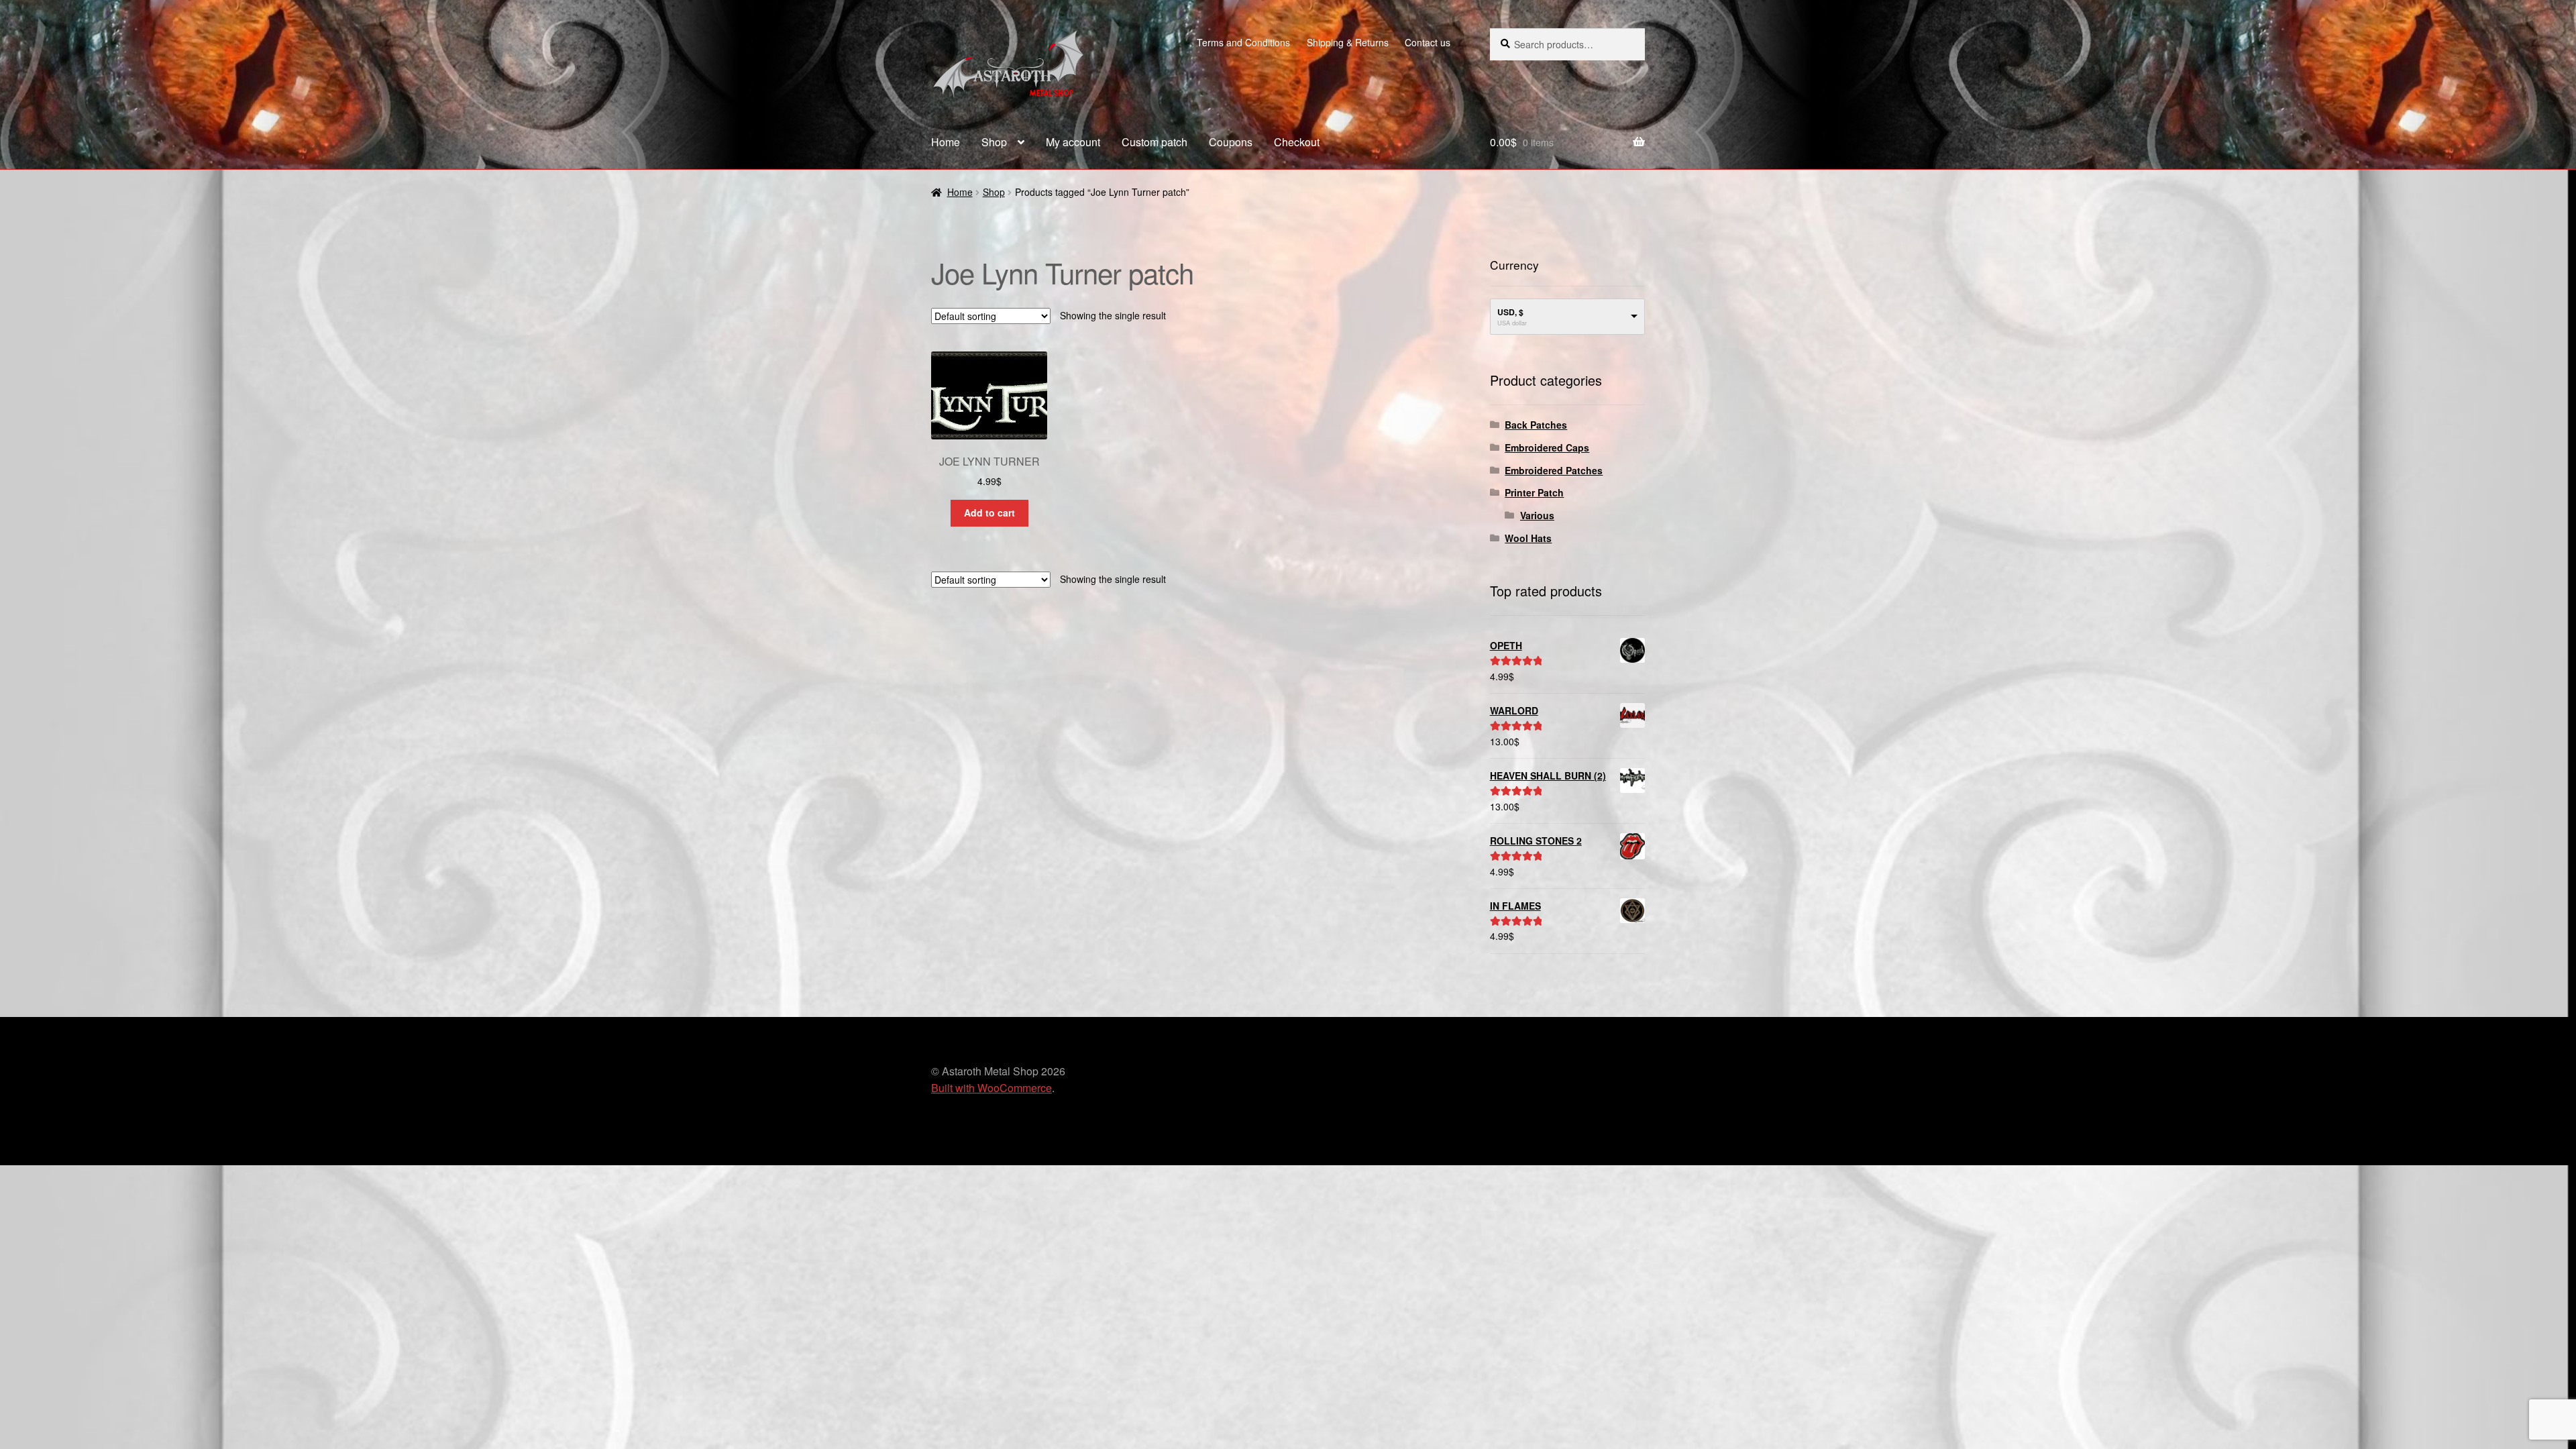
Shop (994, 142)
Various (1537, 515)
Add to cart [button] (989, 513)
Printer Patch (1534, 492)
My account (1073, 142)
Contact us (1428, 42)
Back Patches (1536, 425)
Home (946, 142)
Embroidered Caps (1547, 447)
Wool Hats (1528, 538)
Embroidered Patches (1554, 470)
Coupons (1231, 142)
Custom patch (1155, 142)
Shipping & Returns (1348, 42)
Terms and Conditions (1243, 42)
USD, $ (1510, 312)
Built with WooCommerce (991, 1088)
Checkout (1297, 142)
